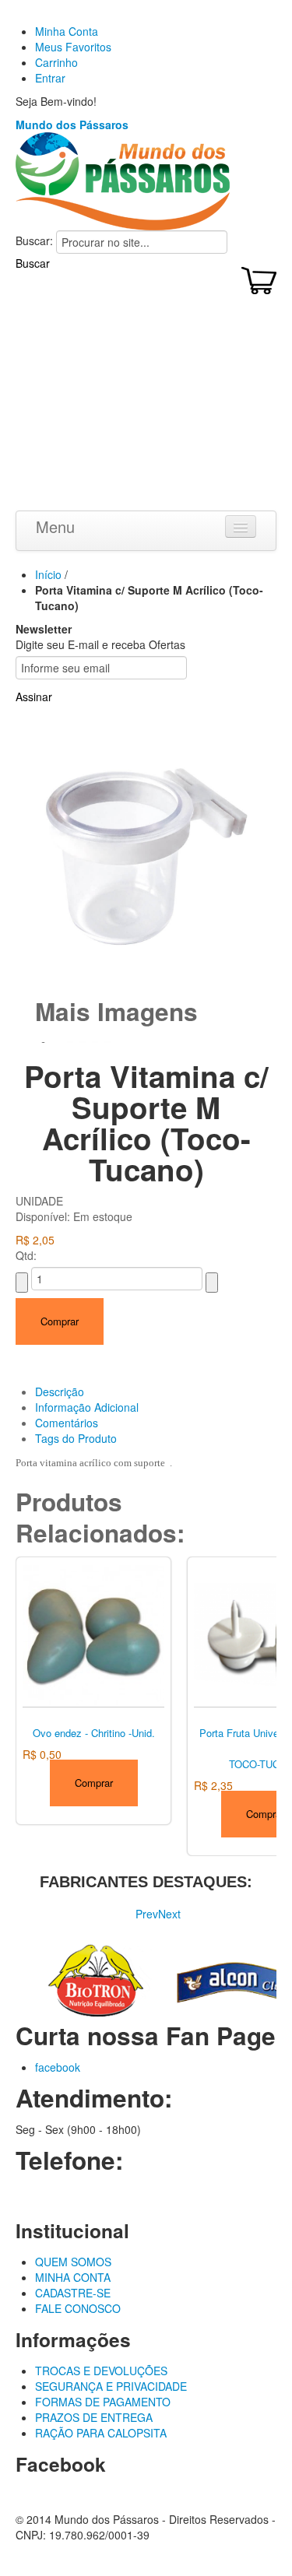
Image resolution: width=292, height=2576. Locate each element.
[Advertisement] (146, 406)
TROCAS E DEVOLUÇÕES (101, 2371)
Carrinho (56, 62)
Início (48, 574)
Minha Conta (67, 31)
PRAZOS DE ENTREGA (94, 2417)
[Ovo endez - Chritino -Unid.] (93, 1634)
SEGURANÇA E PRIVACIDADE (111, 2386)
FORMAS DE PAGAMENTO (103, 2402)
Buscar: (34, 240)
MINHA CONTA (73, 2277)
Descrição (60, 1392)
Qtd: (26, 1255)
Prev (147, 1914)
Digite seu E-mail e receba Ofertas (100, 644)
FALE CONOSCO (78, 2308)
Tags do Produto (76, 1438)
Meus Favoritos (73, 47)
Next (169, 1914)
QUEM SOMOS (73, 2262)
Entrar (50, 78)
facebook (58, 2067)
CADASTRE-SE (73, 2293)
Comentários (67, 1423)
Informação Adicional (87, 1407)
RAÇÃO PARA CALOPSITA (101, 2433)
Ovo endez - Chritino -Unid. (94, 1733)
